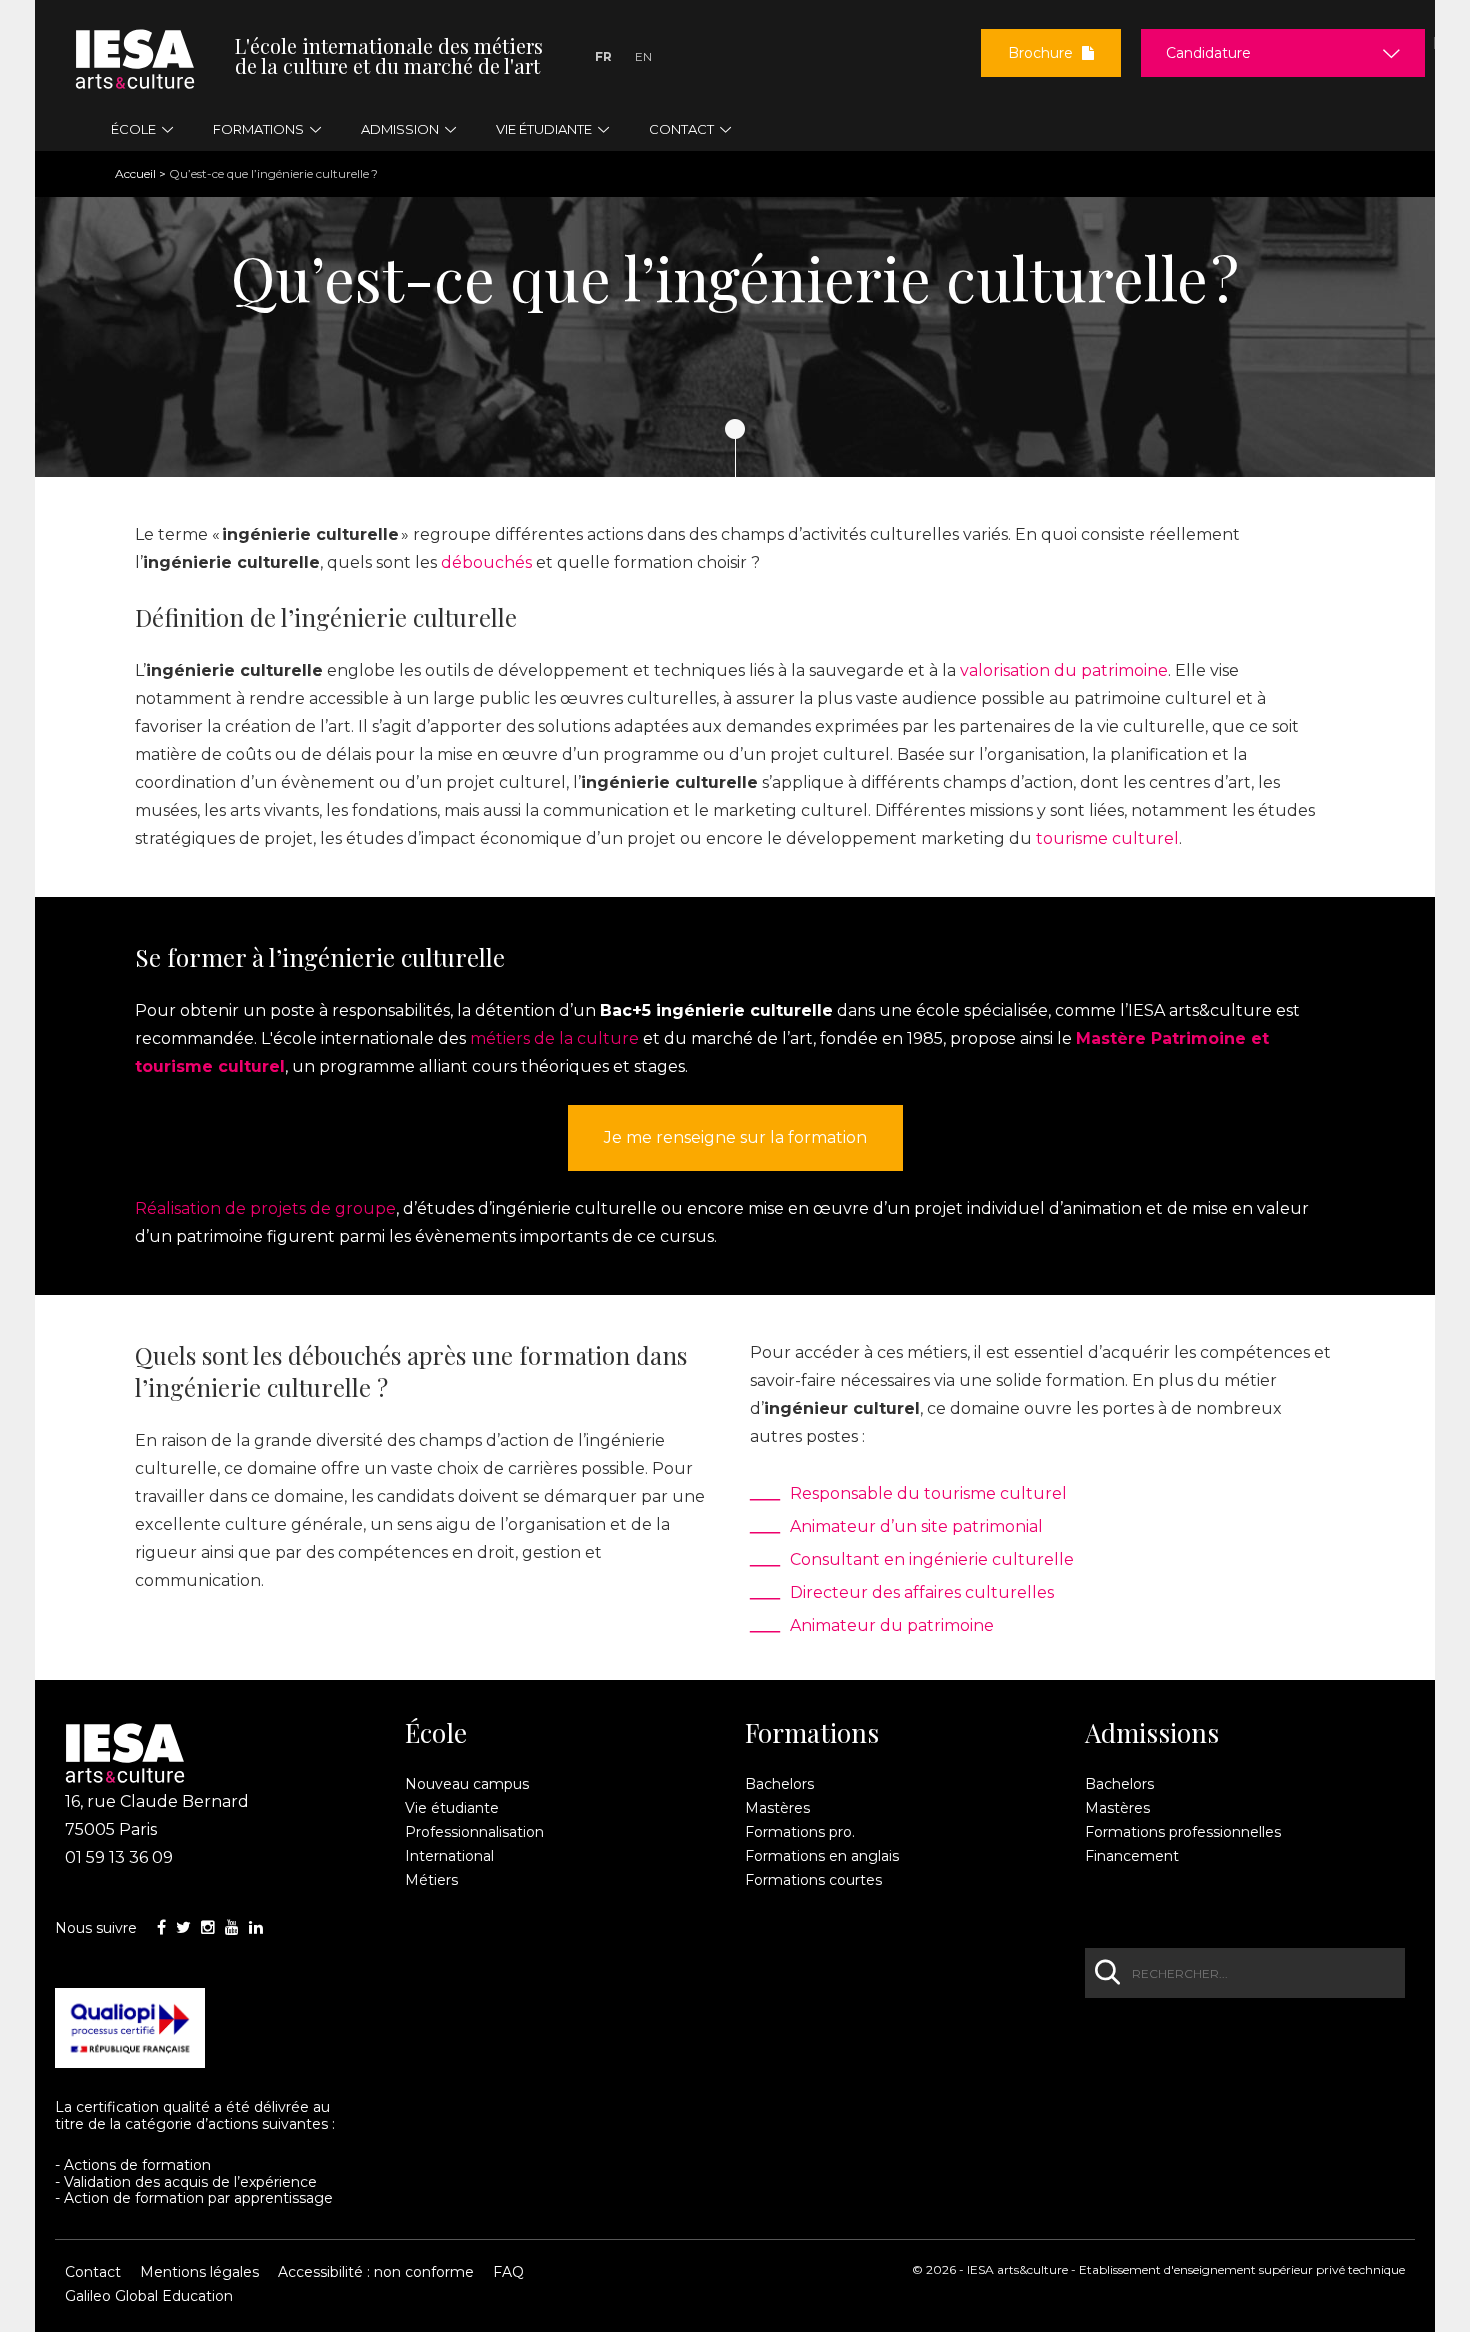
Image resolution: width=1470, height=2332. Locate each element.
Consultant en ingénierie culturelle (932, 1559)
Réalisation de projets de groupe (265, 1208)
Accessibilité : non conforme (376, 2272)
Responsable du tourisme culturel (928, 1493)
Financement (1132, 1856)
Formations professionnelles (1183, 1832)
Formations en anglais (822, 1856)
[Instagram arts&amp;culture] (208, 1927)
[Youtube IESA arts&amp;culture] (232, 1927)
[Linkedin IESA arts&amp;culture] (256, 1927)
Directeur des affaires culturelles (922, 1592)
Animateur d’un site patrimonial (916, 1526)
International (449, 1856)
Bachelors (779, 1784)
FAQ (508, 2272)
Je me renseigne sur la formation (735, 1137)
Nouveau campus (467, 1784)
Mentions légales (199, 2272)
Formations (812, 1733)
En (643, 56)
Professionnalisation (474, 1832)
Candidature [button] (1208, 53)
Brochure (1042, 53)
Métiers (431, 1880)
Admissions (1152, 1733)
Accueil (135, 173)
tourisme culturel (1107, 838)
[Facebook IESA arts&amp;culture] (161, 1927)
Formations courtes (813, 1880)
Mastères (777, 1808)
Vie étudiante (452, 1808)
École (436, 1733)
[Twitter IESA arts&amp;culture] (183, 1927)
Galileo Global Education (149, 2296)
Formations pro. (800, 1832)
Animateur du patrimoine (892, 1625)
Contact (93, 2272)
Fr (603, 56)
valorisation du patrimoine (1064, 670)
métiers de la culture (554, 1038)
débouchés (486, 562)
